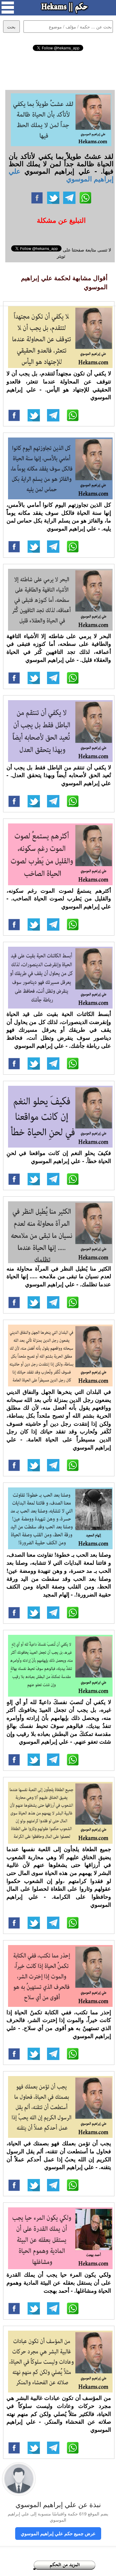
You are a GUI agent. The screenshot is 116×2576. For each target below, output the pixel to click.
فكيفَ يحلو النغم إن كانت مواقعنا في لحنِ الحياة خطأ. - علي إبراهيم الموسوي (59, 1157)
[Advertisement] (58, 70)
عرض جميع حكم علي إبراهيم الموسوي (58, 2533)
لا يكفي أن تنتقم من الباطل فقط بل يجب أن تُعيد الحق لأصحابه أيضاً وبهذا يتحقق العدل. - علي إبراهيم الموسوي (59, 775)
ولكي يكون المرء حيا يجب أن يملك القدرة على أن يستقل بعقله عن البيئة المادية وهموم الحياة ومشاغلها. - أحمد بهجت (59, 2282)
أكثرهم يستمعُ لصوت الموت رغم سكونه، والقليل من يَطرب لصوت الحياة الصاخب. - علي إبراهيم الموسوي (59, 898)
